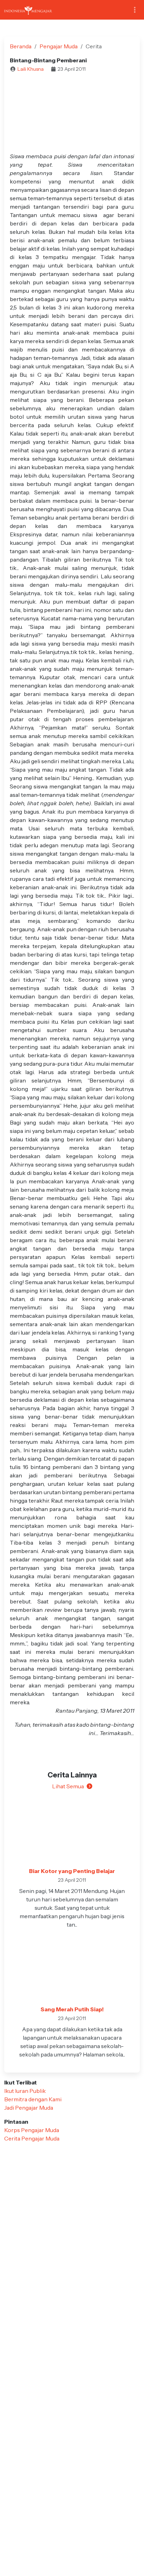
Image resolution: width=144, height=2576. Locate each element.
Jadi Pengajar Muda (29, 2108)
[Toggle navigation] (135, 10)
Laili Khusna (31, 69)
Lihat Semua (68, 1786)
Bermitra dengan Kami (33, 2099)
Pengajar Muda (59, 46)
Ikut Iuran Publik (25, 2091)
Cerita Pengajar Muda (32, 2138)
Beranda (21, 46)
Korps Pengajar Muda (32, 2130)
